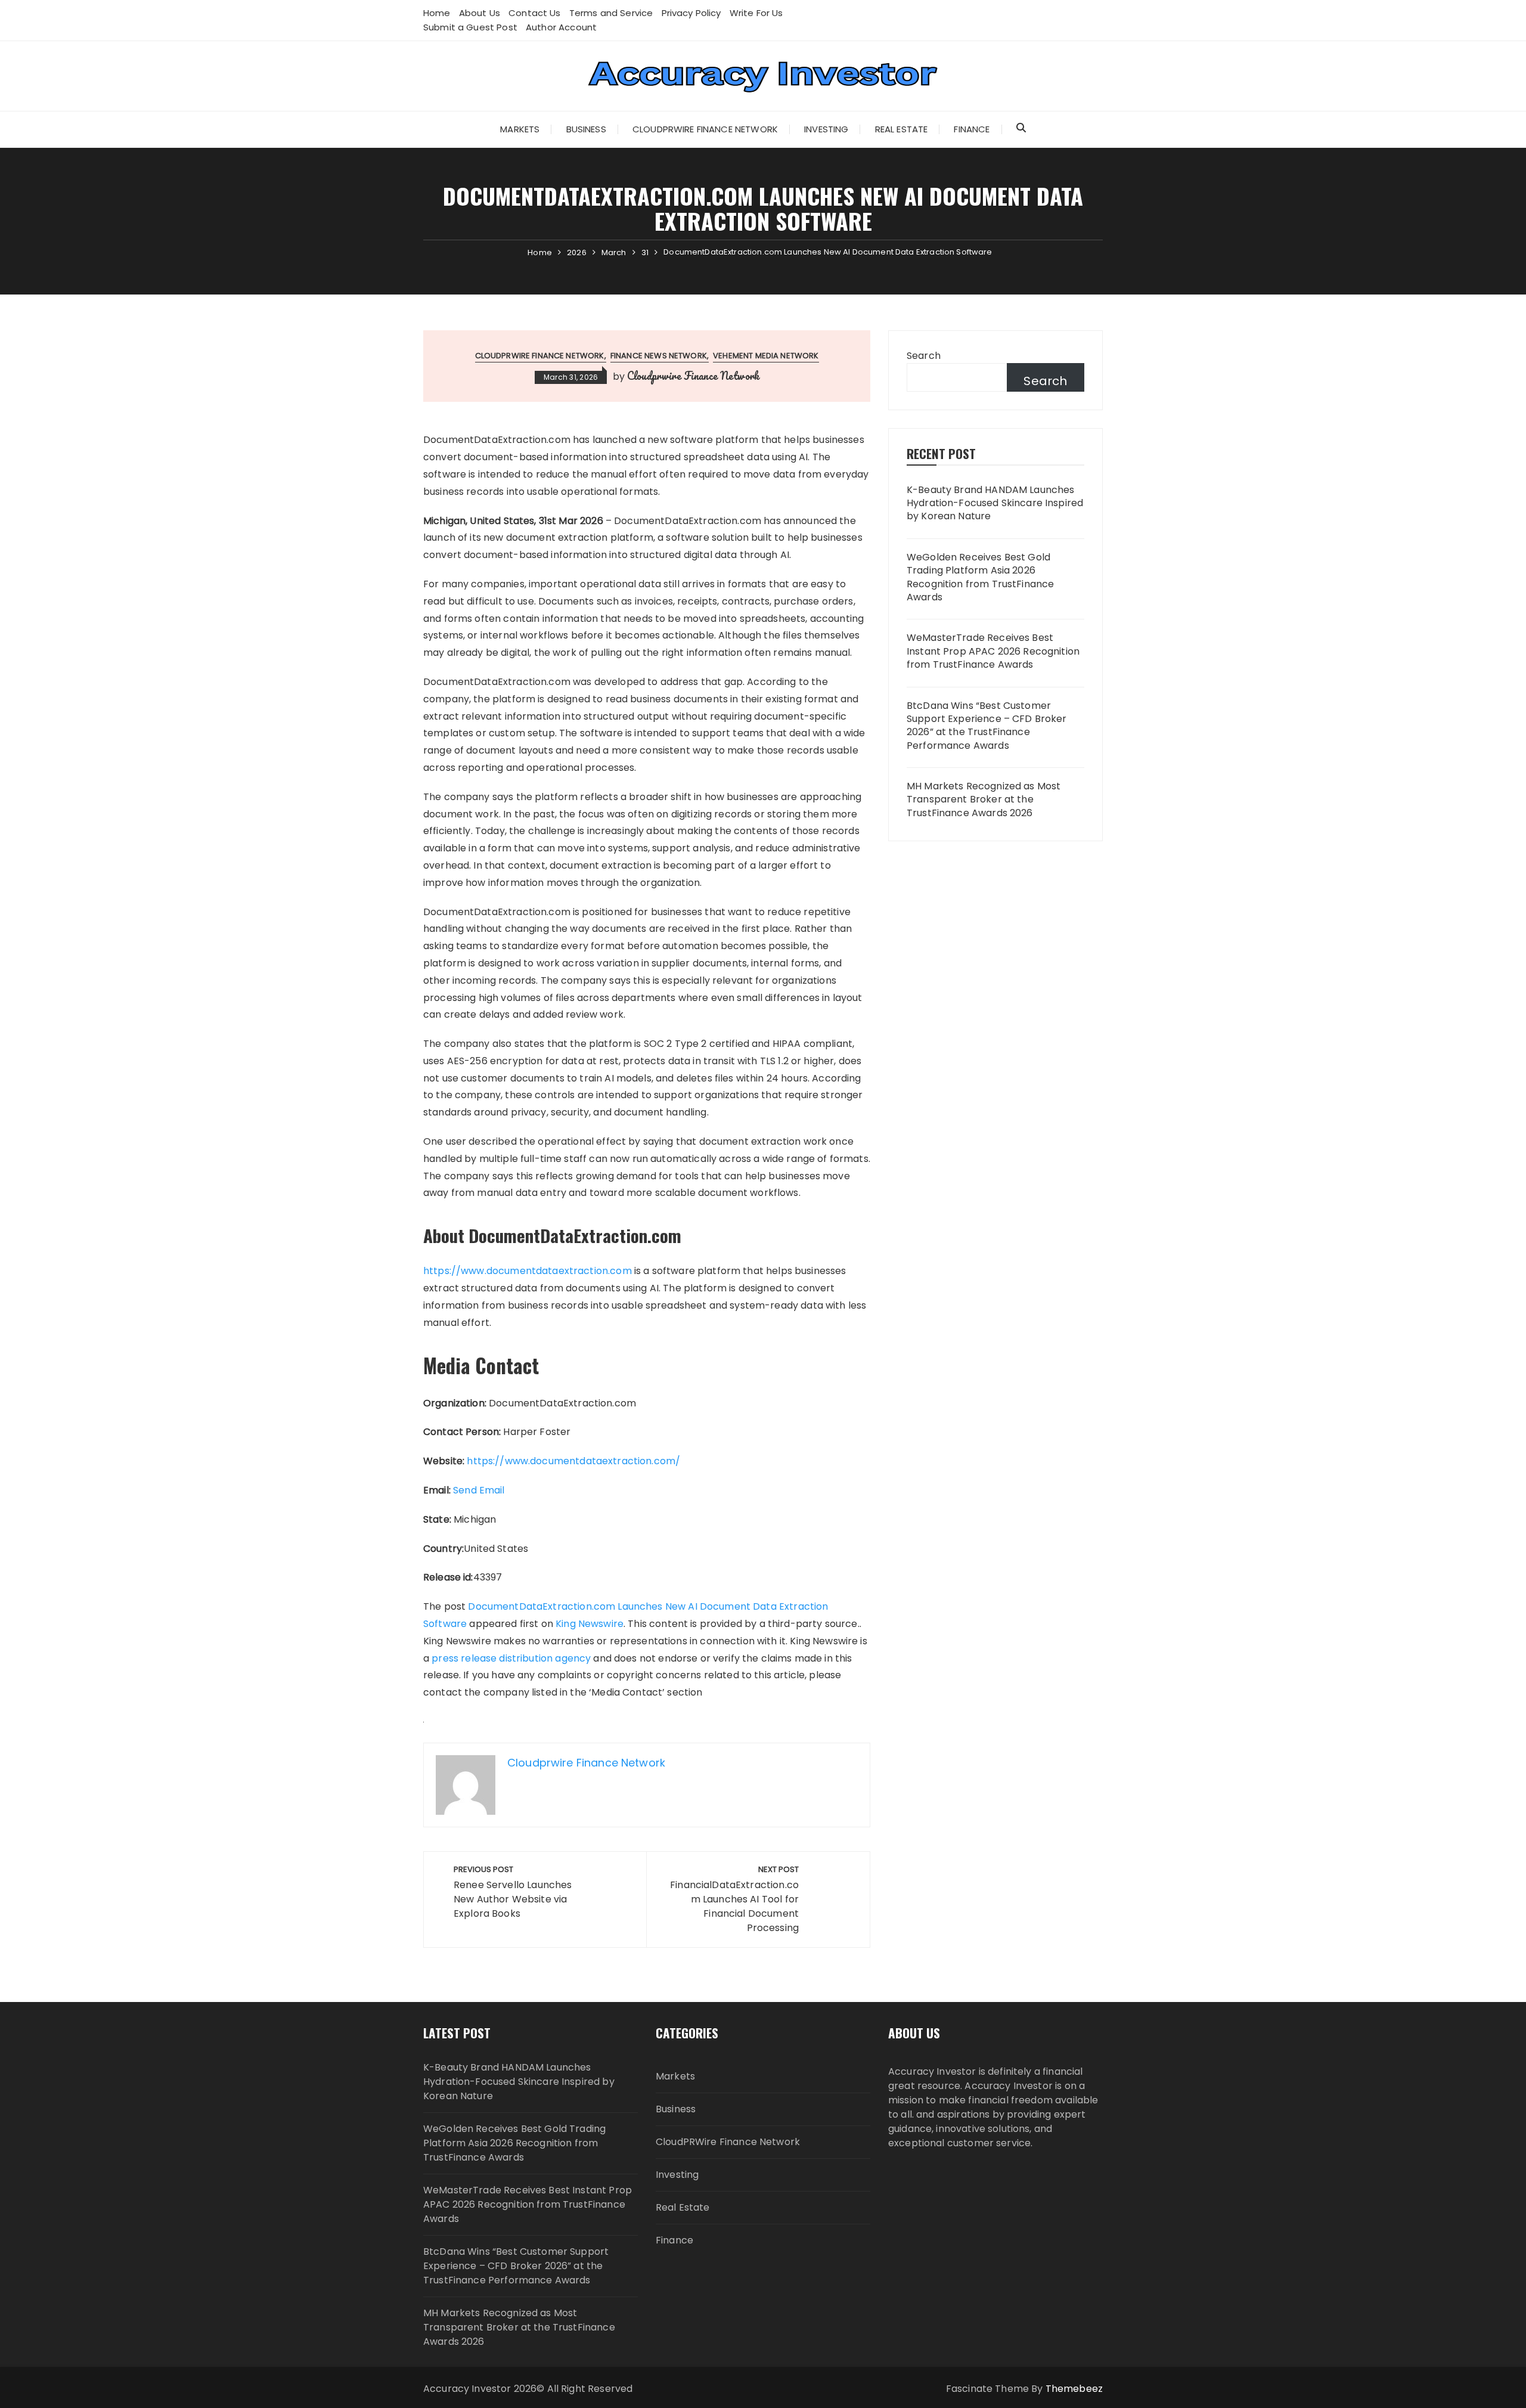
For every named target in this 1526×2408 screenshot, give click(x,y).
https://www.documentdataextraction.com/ (573, 1461)
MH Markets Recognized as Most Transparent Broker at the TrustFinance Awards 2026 (984, 800)
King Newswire (590, 1624)
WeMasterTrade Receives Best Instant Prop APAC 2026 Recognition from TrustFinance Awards (993, 651)
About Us (480, 13)
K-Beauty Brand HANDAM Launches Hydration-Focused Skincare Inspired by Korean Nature (995, 503)
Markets (520, 129)
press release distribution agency (511, 1658)
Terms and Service (611, 13)
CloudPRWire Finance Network (705, 129)
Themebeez (1074, 2389)
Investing (826, 129)
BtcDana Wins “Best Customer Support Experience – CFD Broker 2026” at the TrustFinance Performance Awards (987, 726)
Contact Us (535, 13)
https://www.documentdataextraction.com (528, 1271)
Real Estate (902, 129)
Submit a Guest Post (470, 27)
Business (586, 129)
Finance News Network (659, 356)
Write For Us (756, 13)
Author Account (561, 27)
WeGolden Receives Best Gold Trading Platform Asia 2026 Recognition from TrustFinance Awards (980, 577)
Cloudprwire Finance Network (693, 376)
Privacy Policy (691, 13)
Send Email (479, 1490)
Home (437, 13)
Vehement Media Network (766, 356)
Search (924, 356)
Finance (972, 129)
